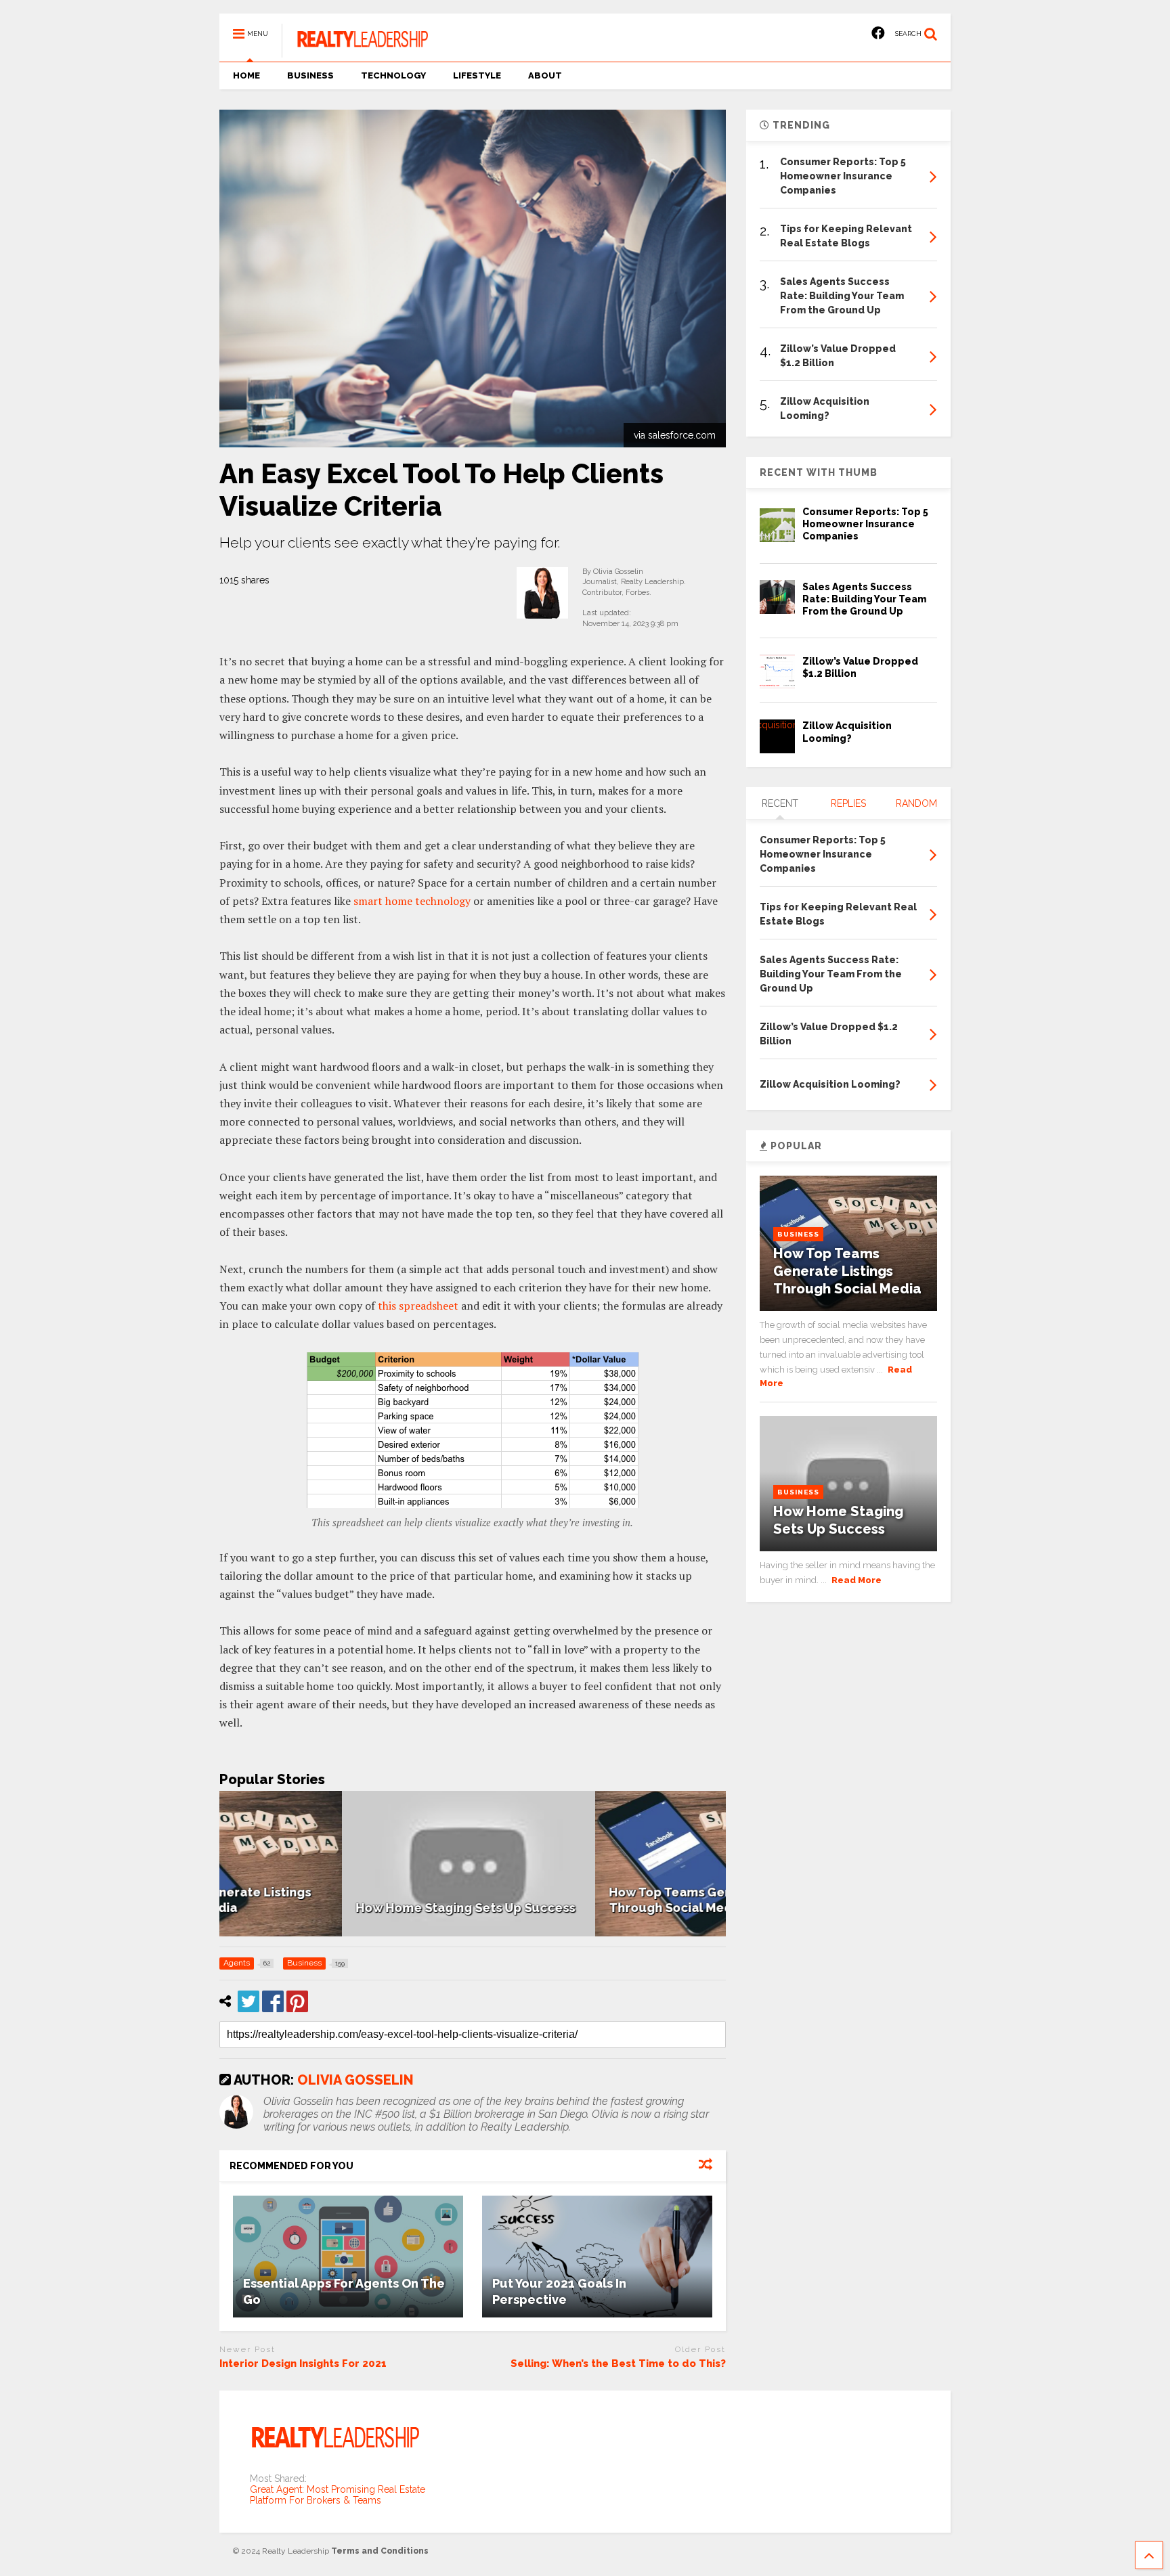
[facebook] (878, 34)
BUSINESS (310, 75)
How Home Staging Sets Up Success (343, 1908)
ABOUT (545, 75)
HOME (246, 75)
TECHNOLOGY (393, 75)
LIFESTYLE (477, 75)
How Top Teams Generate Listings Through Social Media (847, 1271)
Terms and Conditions (380, 2551)
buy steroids (27, 5)
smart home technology (412, 901)
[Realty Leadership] (355, 51)
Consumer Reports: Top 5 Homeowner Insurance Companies (865, 524)
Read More (857, 1580)
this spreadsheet (418, 1306)
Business (798, 1234)
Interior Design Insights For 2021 (303, 2363)
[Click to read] (348, 2257)
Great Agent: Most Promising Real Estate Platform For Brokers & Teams (338, 2495)
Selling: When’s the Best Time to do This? (618, 2363)
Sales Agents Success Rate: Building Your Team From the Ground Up (864, 599)
